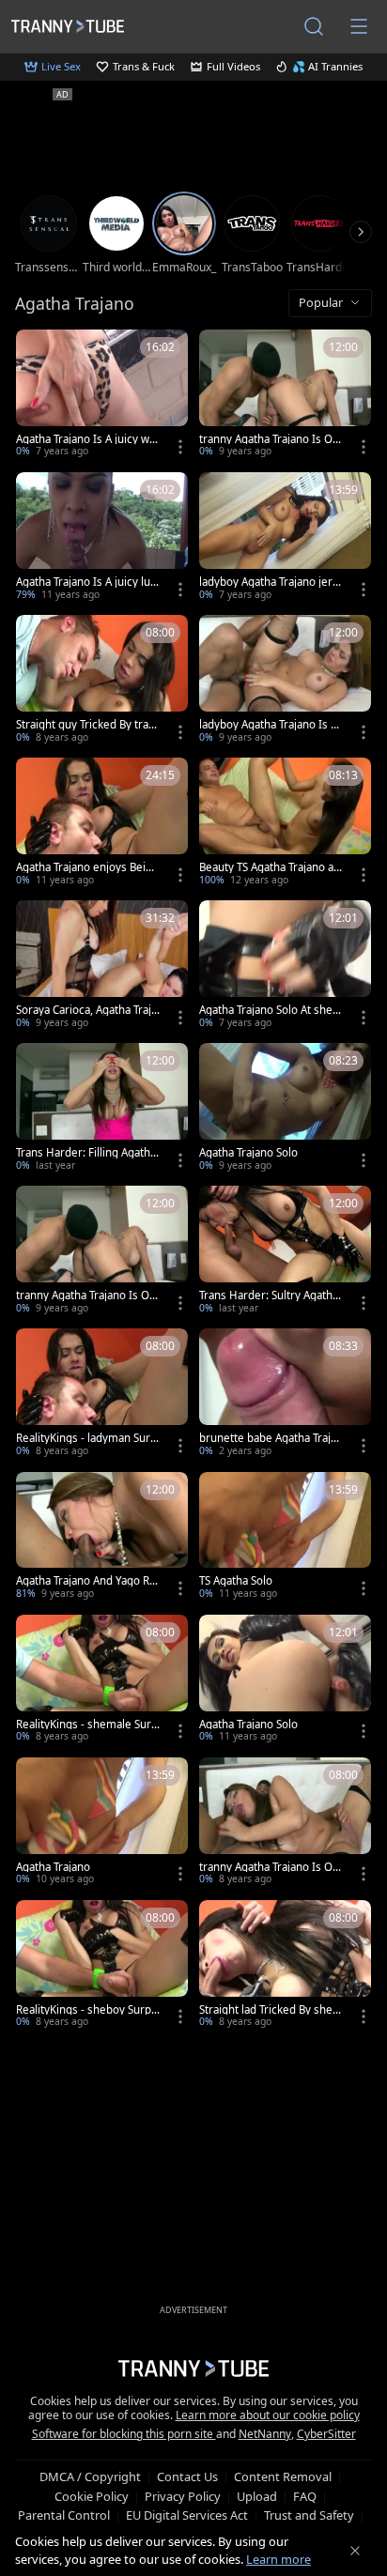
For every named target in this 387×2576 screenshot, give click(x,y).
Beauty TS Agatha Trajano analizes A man (270, 867)
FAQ (305, 2496)
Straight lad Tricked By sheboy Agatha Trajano (269, 2010)
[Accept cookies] (355, 2551)
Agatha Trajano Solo (248, 1153)
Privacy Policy (183, 2496)
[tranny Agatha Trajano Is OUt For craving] (285, 395)
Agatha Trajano (53, 1867)
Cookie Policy (92, 2496)
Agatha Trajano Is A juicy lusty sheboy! (88, 582)
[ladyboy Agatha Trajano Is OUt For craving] (285, 681)
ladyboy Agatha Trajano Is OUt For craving (269, 725)
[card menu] (180, 447)
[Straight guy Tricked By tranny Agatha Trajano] (102, 681)
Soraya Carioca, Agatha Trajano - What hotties (86, 1010)
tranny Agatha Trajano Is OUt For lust (86, 1296)
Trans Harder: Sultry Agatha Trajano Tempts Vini (269, 1296)
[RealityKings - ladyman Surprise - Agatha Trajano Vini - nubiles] (102, 1394)
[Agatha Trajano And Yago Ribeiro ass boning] (102, 1538)
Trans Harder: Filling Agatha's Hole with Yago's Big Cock (87, 1153)
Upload (257, 2496)
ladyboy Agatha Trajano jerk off (269, 582)
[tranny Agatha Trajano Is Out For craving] (285, 1823)
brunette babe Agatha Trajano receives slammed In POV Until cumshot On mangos (271, 1438)
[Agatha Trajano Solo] (285, 1109)
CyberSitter (326, 2434)
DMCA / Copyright (90, 2476)
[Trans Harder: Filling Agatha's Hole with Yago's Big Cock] (102, 1109)
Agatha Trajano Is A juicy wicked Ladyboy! (87, 439)
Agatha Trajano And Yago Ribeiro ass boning (87, 1581)
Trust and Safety (309, 2515)
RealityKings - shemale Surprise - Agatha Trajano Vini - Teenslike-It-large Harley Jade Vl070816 (87, 1725)
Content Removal (283, 2476)
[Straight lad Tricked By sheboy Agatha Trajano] (285, 1966)
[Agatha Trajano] (102, 1823)
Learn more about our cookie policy (268, 2415)
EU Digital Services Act (187, 2515)
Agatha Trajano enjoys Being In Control (87, 867)
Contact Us (187, 2476)
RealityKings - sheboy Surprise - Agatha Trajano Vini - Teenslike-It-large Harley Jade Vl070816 (87, 2010)
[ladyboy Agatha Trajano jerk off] (285, 538)
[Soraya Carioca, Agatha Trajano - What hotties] (102, 966)
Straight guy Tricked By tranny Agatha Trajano (85, 725)
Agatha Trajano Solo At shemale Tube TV (271, 1010)
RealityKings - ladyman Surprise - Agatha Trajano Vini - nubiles (86, 1438)
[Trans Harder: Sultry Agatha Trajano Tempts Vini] (285, 1251)
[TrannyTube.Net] (68, 26)
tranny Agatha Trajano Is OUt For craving (270, 439)
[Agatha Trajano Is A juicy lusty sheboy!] (102, 538)
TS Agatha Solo (236, 1581)
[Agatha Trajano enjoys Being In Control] (102, 823)
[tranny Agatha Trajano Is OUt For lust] (102, 1251)
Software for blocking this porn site (124, 2434)
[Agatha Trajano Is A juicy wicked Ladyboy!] (102, 395)
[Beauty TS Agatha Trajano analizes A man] (285, 823)
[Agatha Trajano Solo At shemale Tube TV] (285, 966)
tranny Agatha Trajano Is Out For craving (271, 1867)
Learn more (279, 2559)
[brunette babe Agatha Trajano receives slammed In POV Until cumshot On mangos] (285, 1394)
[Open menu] (359, 26)
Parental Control (64, 2515)
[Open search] (314, 26)
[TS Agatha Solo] (285, 1538)
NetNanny (265, 2434)
